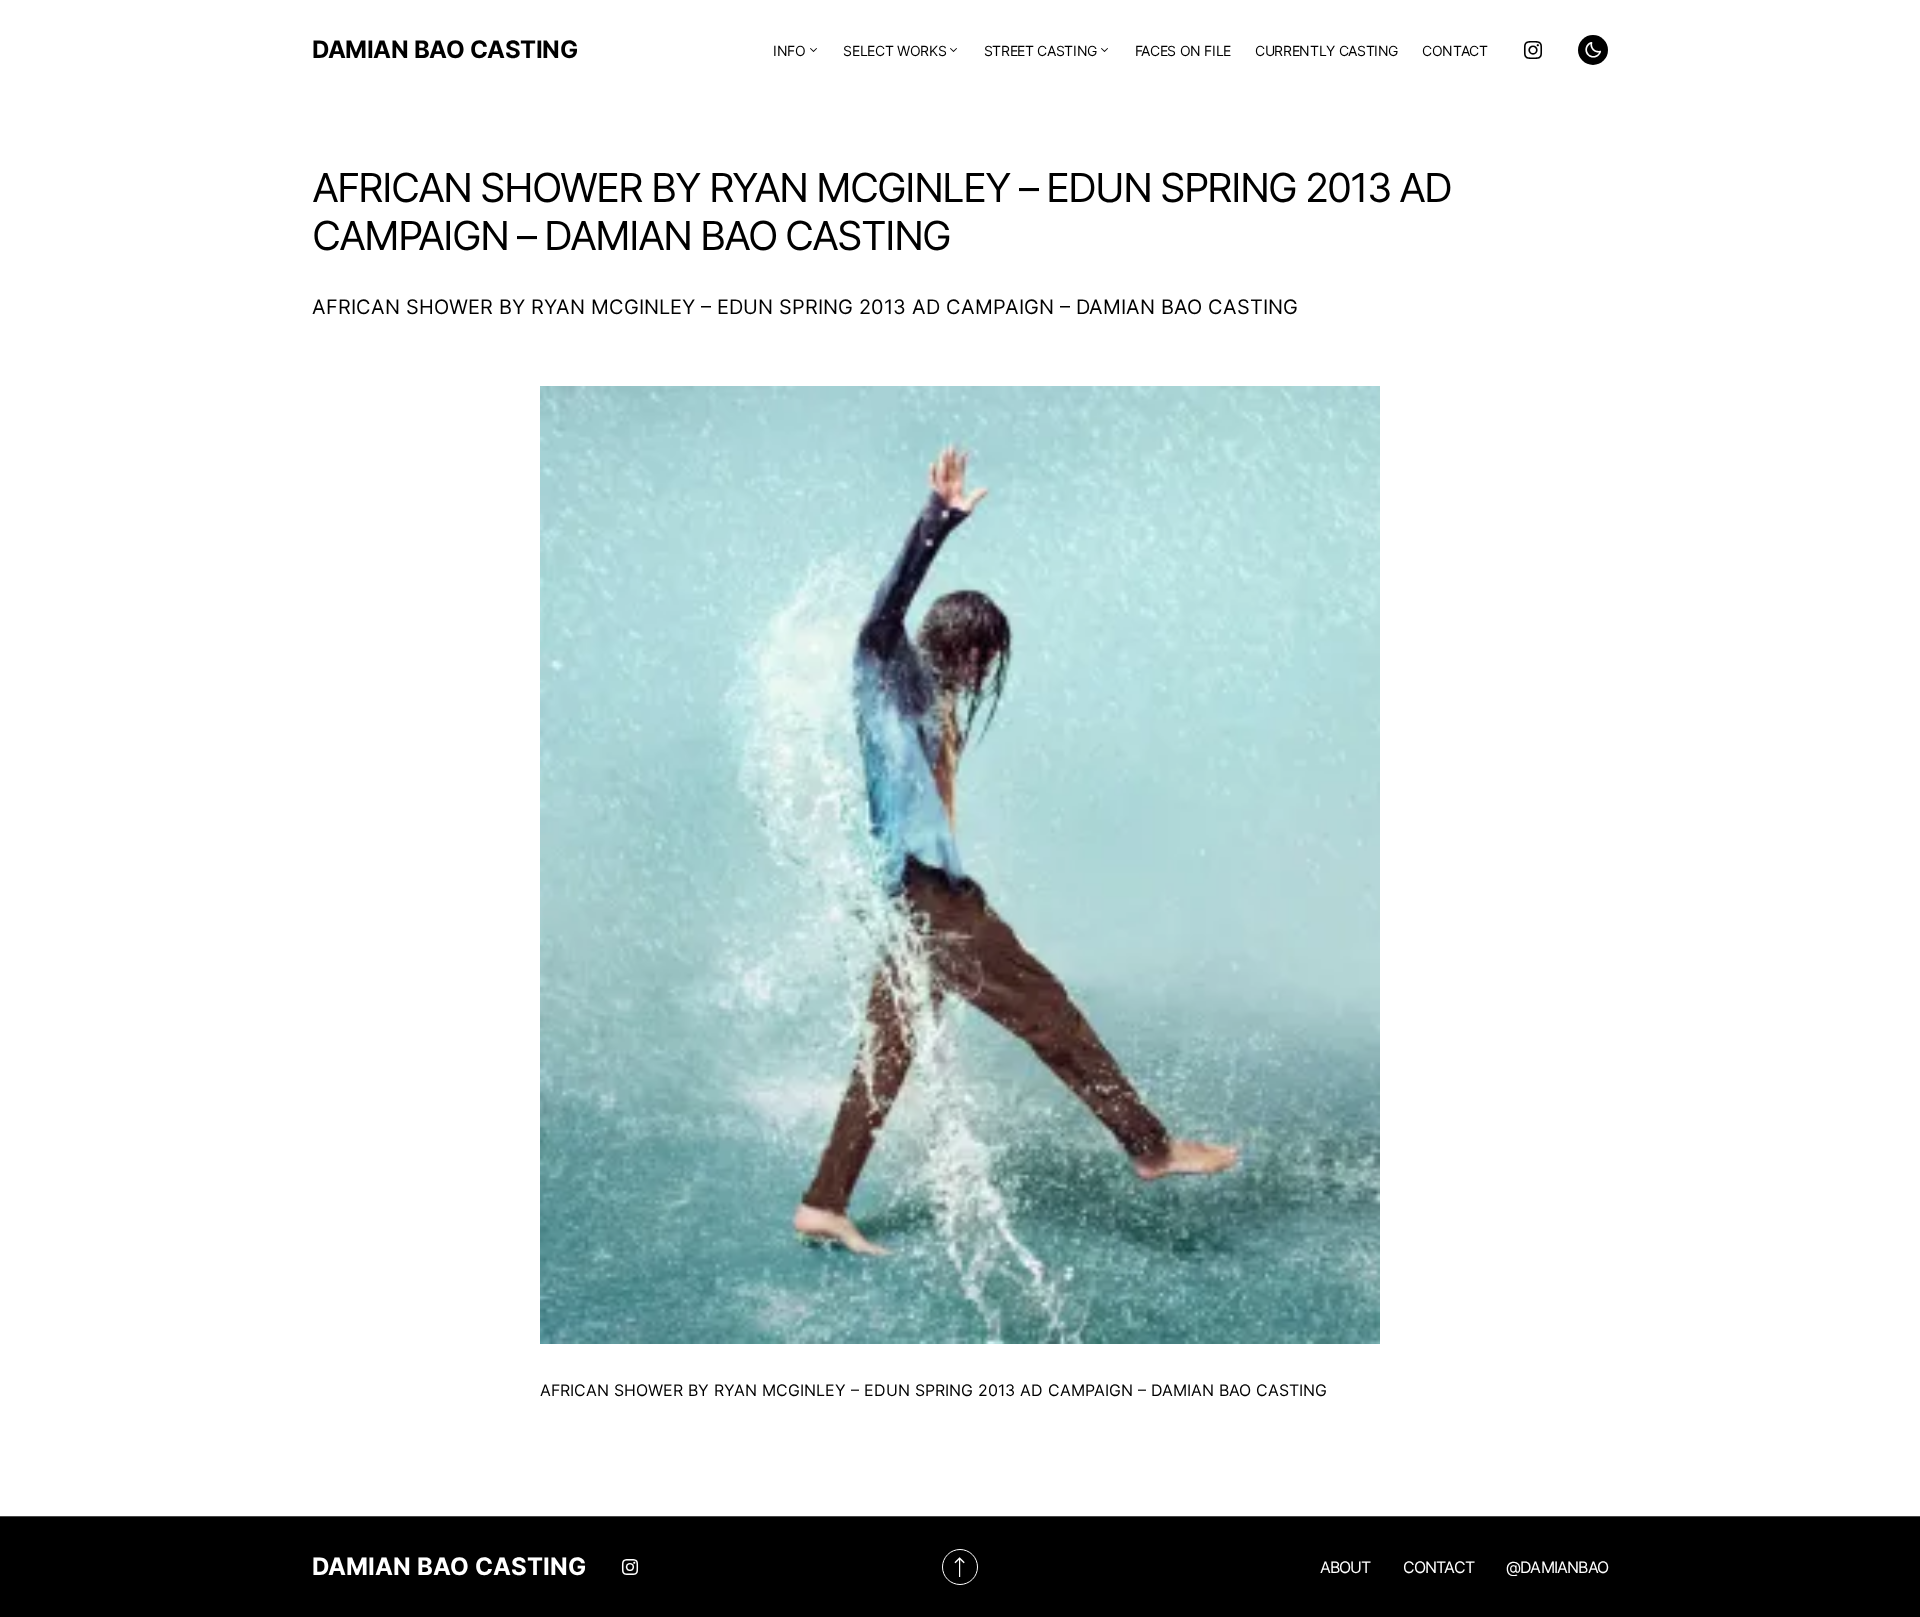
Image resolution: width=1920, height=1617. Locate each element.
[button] (1593, 50)
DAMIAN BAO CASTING (444, 49)
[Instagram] (1533, 50)
